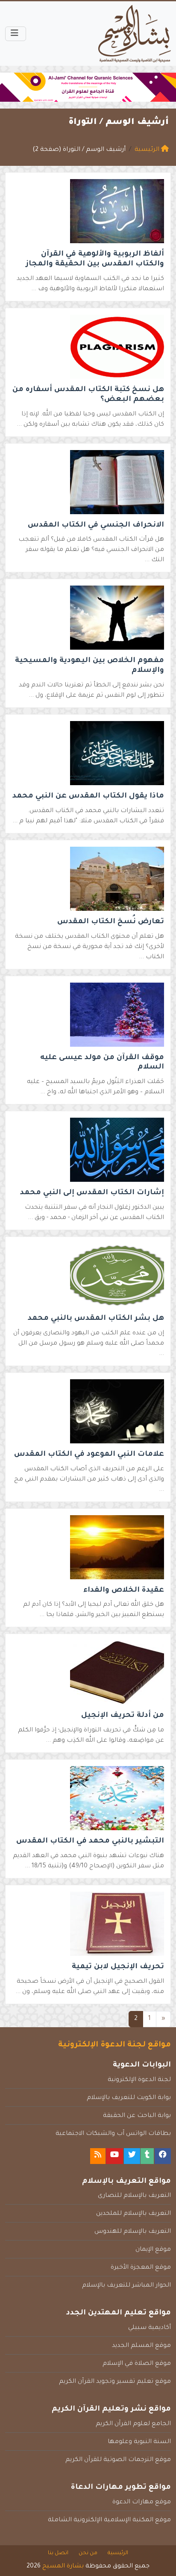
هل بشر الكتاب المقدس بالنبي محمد (96, 1319)
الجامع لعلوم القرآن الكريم (133, 2424)
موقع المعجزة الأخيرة (141, 2268)
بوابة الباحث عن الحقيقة (137, 2116)
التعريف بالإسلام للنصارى (134, 2196)
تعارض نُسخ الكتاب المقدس (111, 922)
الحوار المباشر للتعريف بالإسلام (126, 2286)
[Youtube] (114, 2156)
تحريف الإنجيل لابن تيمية (118, 1967)
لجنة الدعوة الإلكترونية (139, 2080)
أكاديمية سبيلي (150, 2328)
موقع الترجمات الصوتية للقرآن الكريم (118, 2460)
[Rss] (98, 2156)
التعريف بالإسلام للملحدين (133, 2214)
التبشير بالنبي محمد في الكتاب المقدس (90, 1841)
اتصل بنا (58, 2553)
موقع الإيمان (153, 2250)
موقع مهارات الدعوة (142, 2502)
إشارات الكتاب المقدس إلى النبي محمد (92, 1193)
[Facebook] (163, 2156)
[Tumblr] (147, 2156)
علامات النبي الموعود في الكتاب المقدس (89, 1455)
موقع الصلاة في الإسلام (137, 2364)
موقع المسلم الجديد (141, 2346)
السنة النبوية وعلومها (139, 2442)
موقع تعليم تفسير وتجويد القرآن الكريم (115, 2382)
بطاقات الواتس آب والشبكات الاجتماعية (113, 2134)
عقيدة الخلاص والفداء (124, 1591)
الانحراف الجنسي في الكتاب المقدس (96, 526)
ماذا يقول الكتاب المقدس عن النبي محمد (88, 796)
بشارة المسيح (63, 2567)
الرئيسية (118, 2553)
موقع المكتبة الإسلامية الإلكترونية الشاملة (109, 2520)
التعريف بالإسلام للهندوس (133, 2232)
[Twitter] (132, 2156)
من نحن (88, 2553)
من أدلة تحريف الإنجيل (123, 1716)
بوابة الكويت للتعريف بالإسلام (129, 2098)
